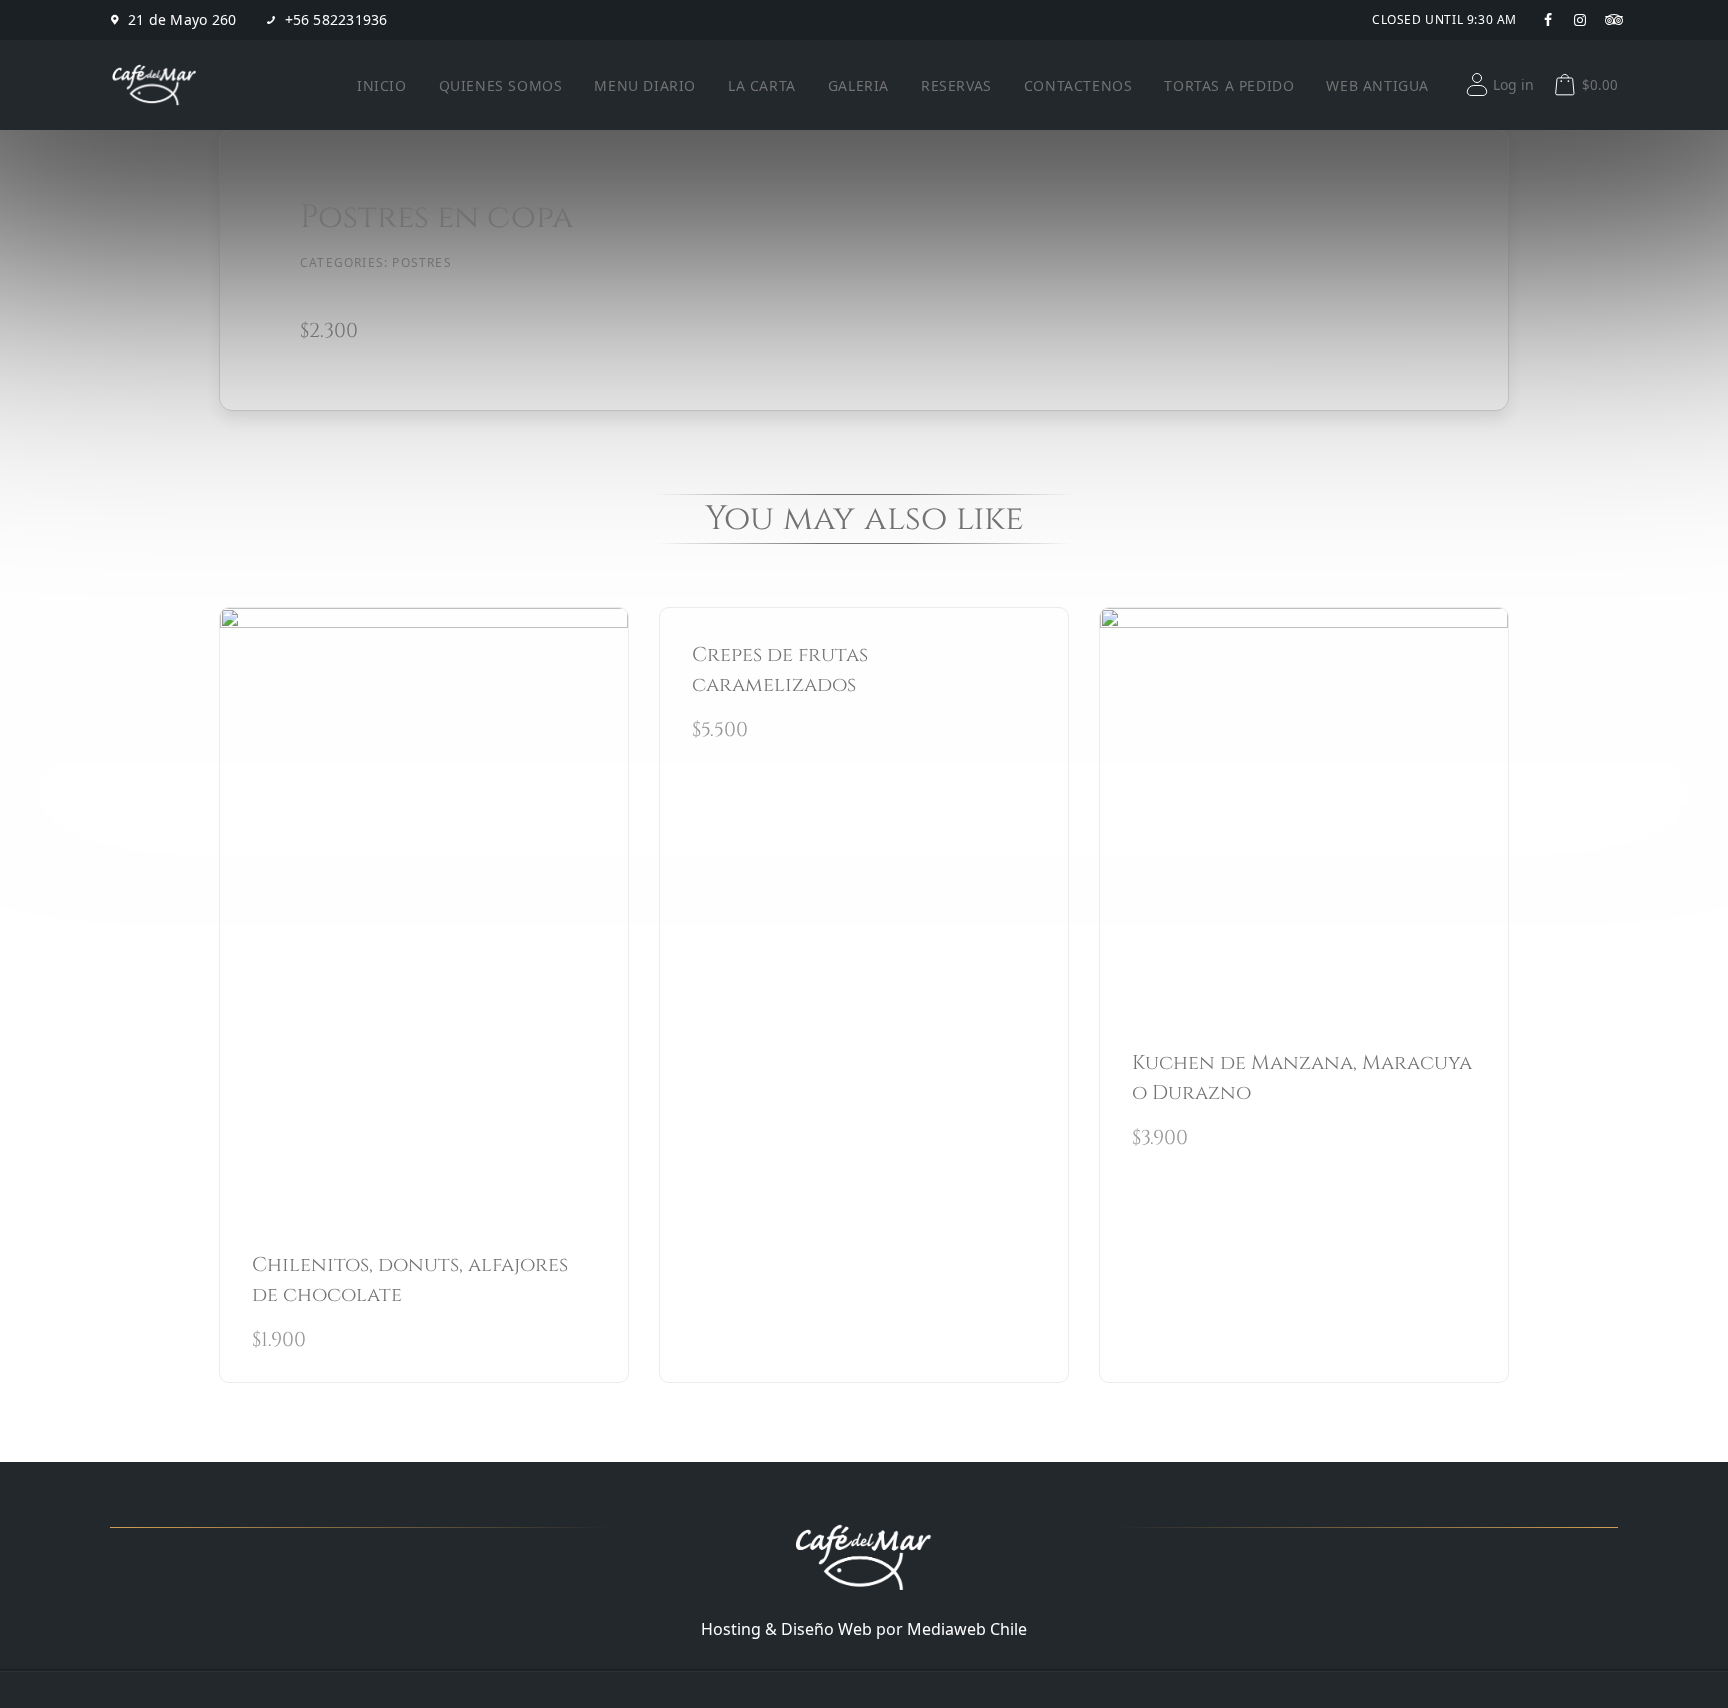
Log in (1513, 84)
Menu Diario (645, 85)
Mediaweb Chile (967, 1629)
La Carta (762, 85)
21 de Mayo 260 (182, 20)
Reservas (956, 85)
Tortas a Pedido (1229, 85)
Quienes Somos (501, 85)
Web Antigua (1377, 85)
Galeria (858, 85)
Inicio (382, 85)
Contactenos (1078, 85)
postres (421, 262)
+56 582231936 (336, 20)
